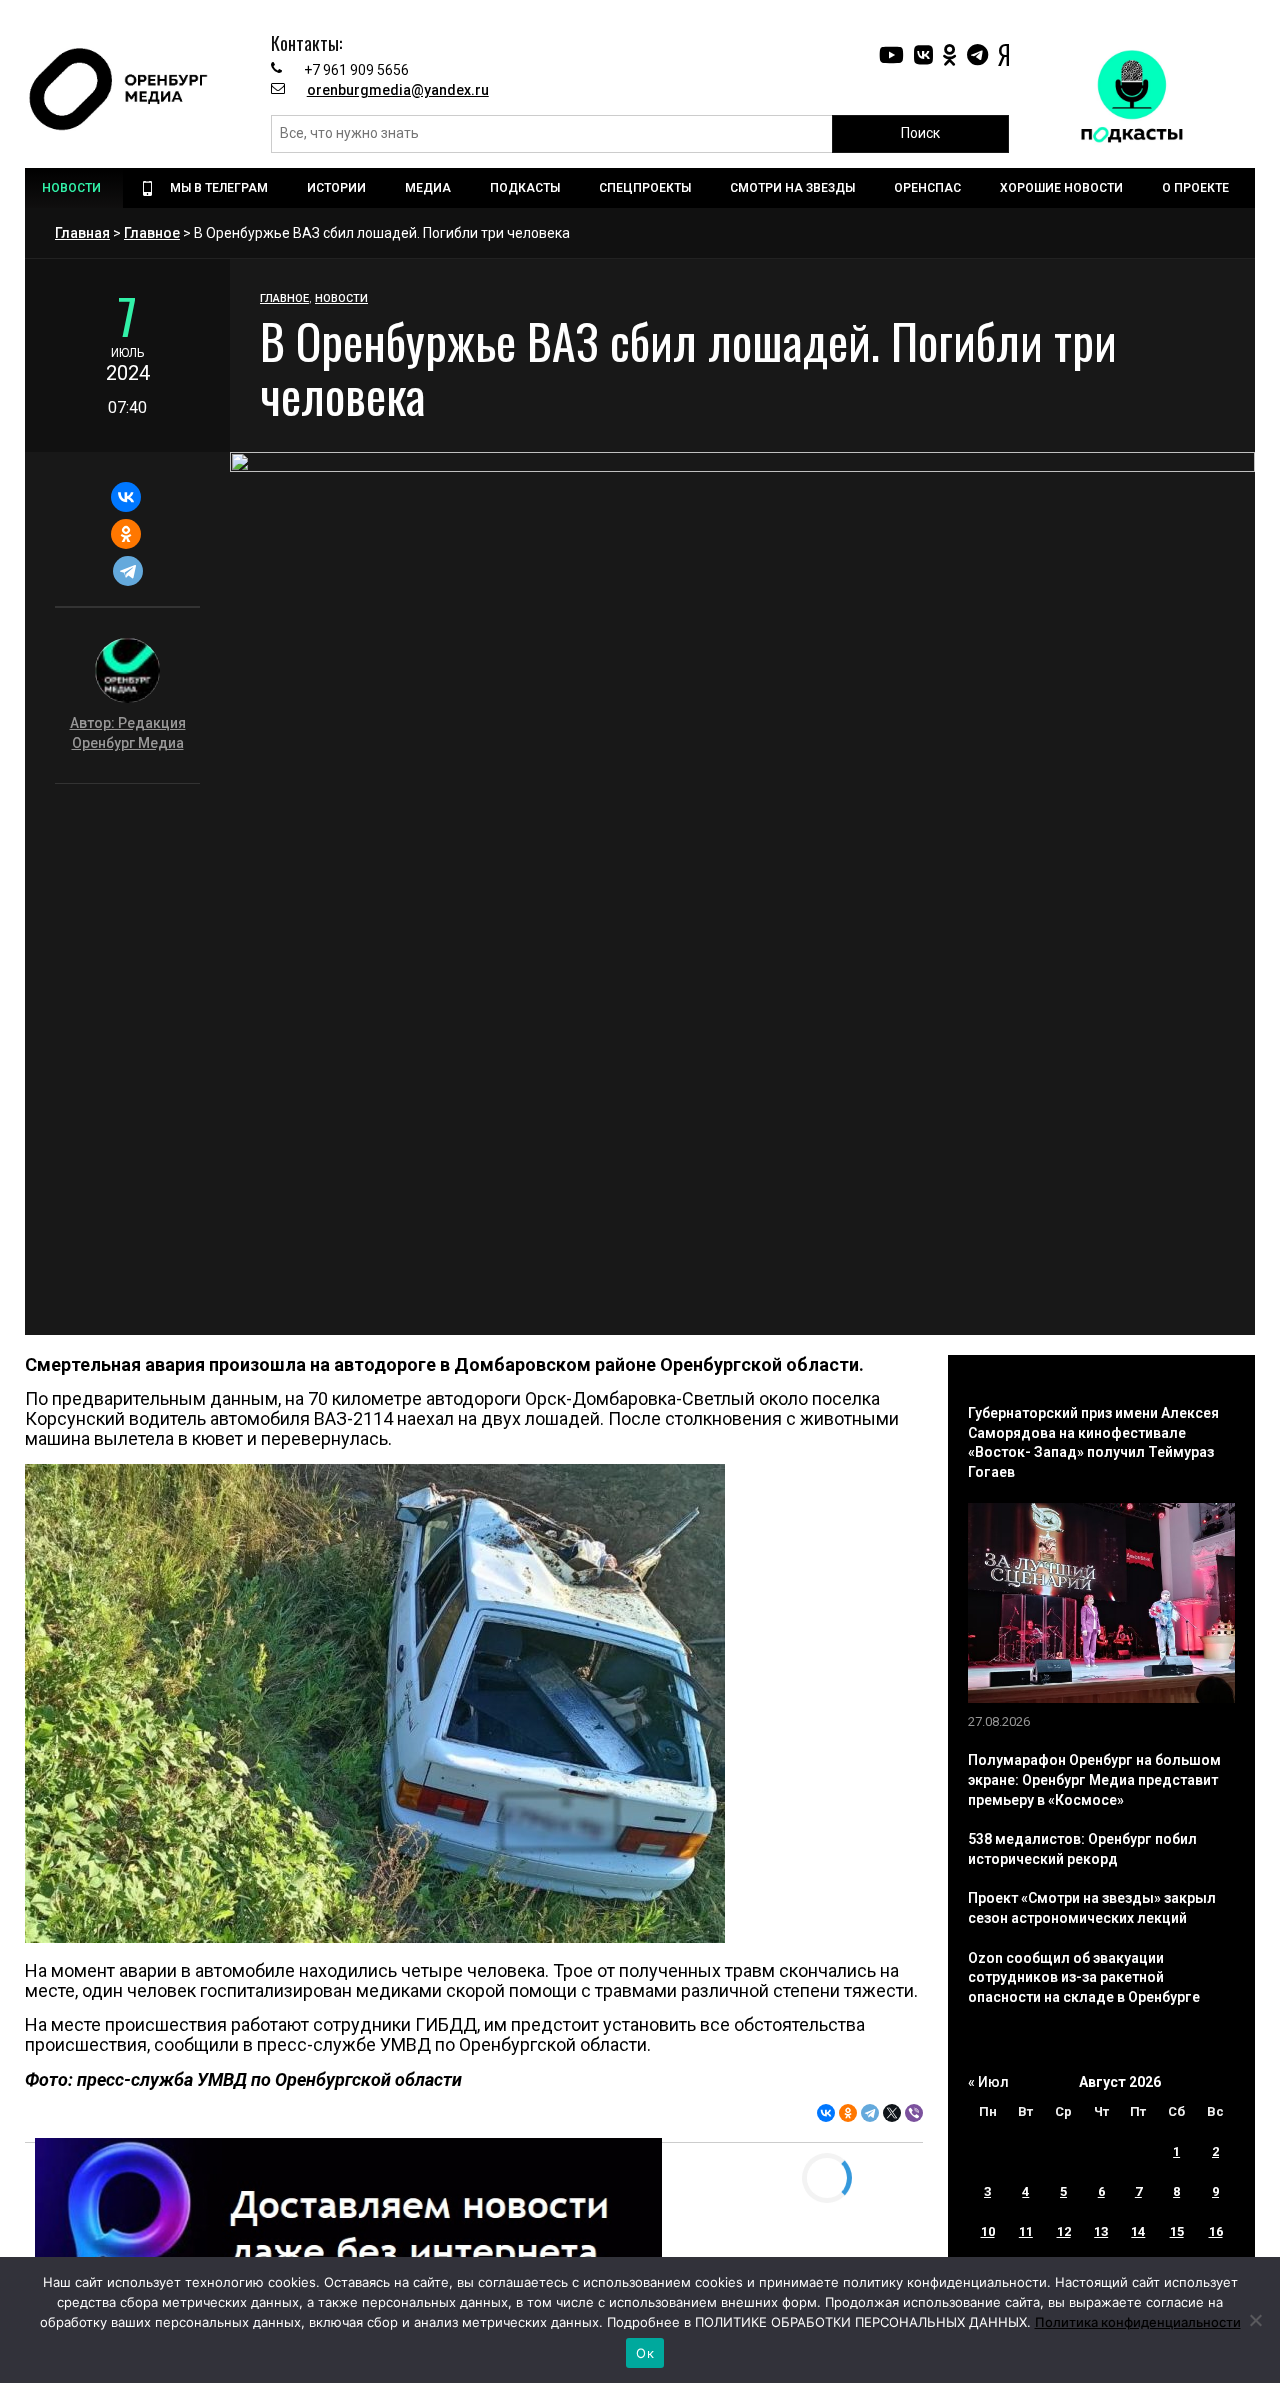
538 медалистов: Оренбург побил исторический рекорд (1082, 1849)
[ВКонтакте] (125, 497)
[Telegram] (127, 571)
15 (1177, 2231)
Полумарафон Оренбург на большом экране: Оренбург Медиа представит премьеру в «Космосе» (1094, 1779)
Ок (645, 2353)
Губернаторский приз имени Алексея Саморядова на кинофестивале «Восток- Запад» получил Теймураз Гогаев (1093, 1442)
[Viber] (914, 2113)
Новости (341, 298)
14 (1138, 2231)
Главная (82, 233)
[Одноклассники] (125, 534)
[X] (892, 2113)
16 (1216, 2231)
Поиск (920, 133)
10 (988, 2231)
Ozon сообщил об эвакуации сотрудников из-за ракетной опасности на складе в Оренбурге (1084, 1977)
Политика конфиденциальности (1138, 2322)
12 (1064, 2231)
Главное (152, 233)
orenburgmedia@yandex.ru (398, 90)
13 (1101, 2231)
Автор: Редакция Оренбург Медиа (128, 733)
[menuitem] (74, 188)
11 (1026, 2231)
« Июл (988, 2082)
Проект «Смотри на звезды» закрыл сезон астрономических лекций (1092, 1908)
